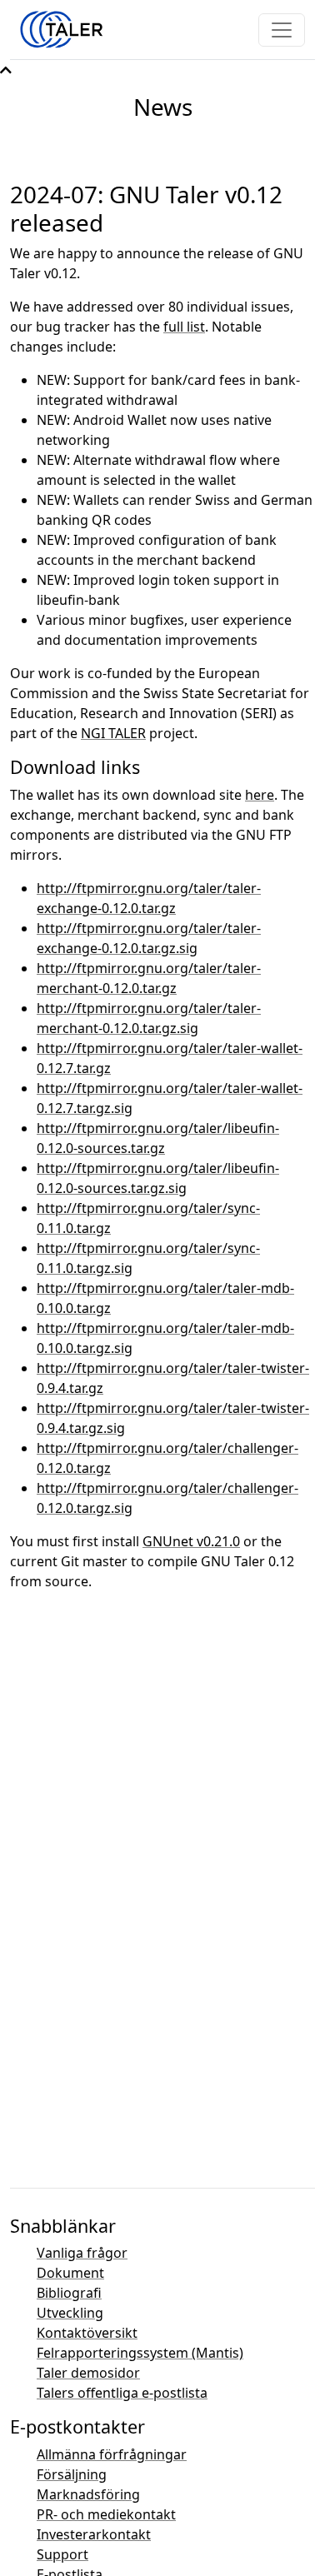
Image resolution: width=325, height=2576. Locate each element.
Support (62, 2554)
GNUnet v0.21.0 (191, 1541)
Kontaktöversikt (87, 2333)
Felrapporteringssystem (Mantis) (140, 2353)
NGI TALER (113, 733)
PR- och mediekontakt (106, 2514)
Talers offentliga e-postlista (122, 2393)
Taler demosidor (88, 2373)
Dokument (70, 2273)
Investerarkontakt (94, 2534)
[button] (6, 70)
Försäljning (72, 2474)
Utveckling (70, 2313)
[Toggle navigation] (282, 30)
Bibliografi (69, 2293)
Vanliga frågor (82, 2253)
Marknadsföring (88, 2494)
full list (184, 327)
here (260, 795)
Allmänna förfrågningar (112, 2454)
